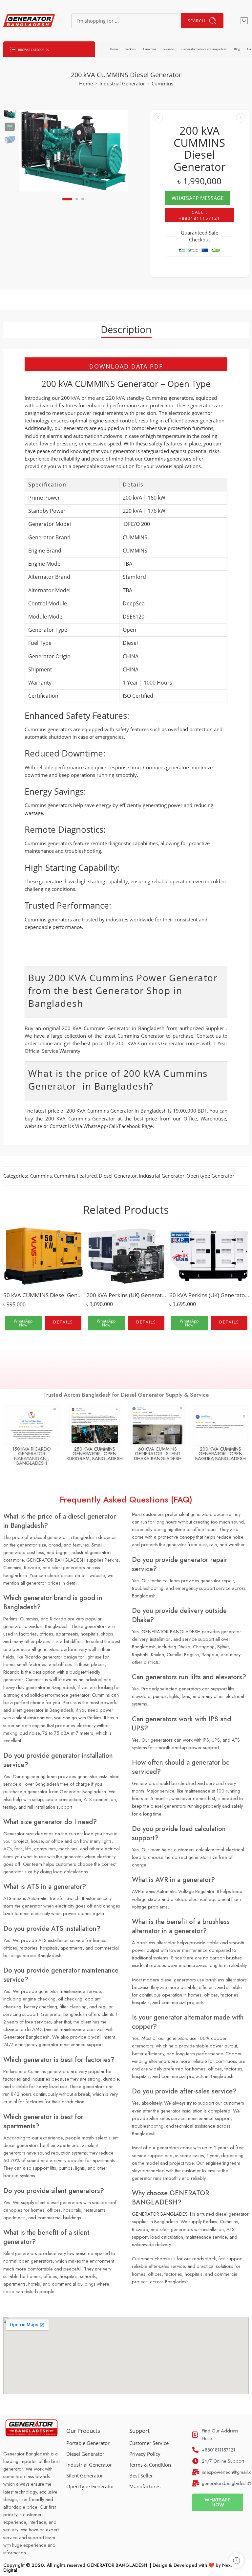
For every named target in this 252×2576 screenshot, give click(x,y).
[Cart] (244, 21)
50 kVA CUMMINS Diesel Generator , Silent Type (43, 1295)
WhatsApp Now (23, 1323)
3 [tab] (83, 204)
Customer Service (149, 2443)
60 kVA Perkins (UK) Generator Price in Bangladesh (209, 1295)
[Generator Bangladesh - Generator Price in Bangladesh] (29, 21)
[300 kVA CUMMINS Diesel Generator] (241, 118)
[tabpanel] (73, 152)
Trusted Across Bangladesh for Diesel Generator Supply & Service (126, 1395)
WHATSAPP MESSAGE (198, 198)
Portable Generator (88, 2443)
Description (126, 329)
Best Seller (141, 2476)
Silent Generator (85, 2476)
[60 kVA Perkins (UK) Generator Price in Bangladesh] (209, 1256)
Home (114, 49)
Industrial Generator (122, 84)
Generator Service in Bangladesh (204, 49)
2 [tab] (77, 204)
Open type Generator (210, 1176)
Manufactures (145, 2486)
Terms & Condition (150, 2465)
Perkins (130, 49)
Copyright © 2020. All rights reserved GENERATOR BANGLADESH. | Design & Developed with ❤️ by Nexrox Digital (120, 2567)
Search (197, 21)
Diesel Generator (118, 1176)
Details (63, 1322)
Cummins (150, 49)
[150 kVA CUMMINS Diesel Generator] (158, 118)
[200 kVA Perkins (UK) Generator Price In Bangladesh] (126, 1256)
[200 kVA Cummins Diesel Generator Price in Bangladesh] (10, 114)
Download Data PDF (126, 366)
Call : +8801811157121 (199, 215)
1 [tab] (67, 204)
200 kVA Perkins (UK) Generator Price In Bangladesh (126, 1295)
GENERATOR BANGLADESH (161, 2214)
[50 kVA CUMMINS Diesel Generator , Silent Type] (43, 1256)
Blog (237, 49)
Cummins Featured (75, 1176)
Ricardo (169, 49)
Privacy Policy (145, 2454)
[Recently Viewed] (236, 2560)
